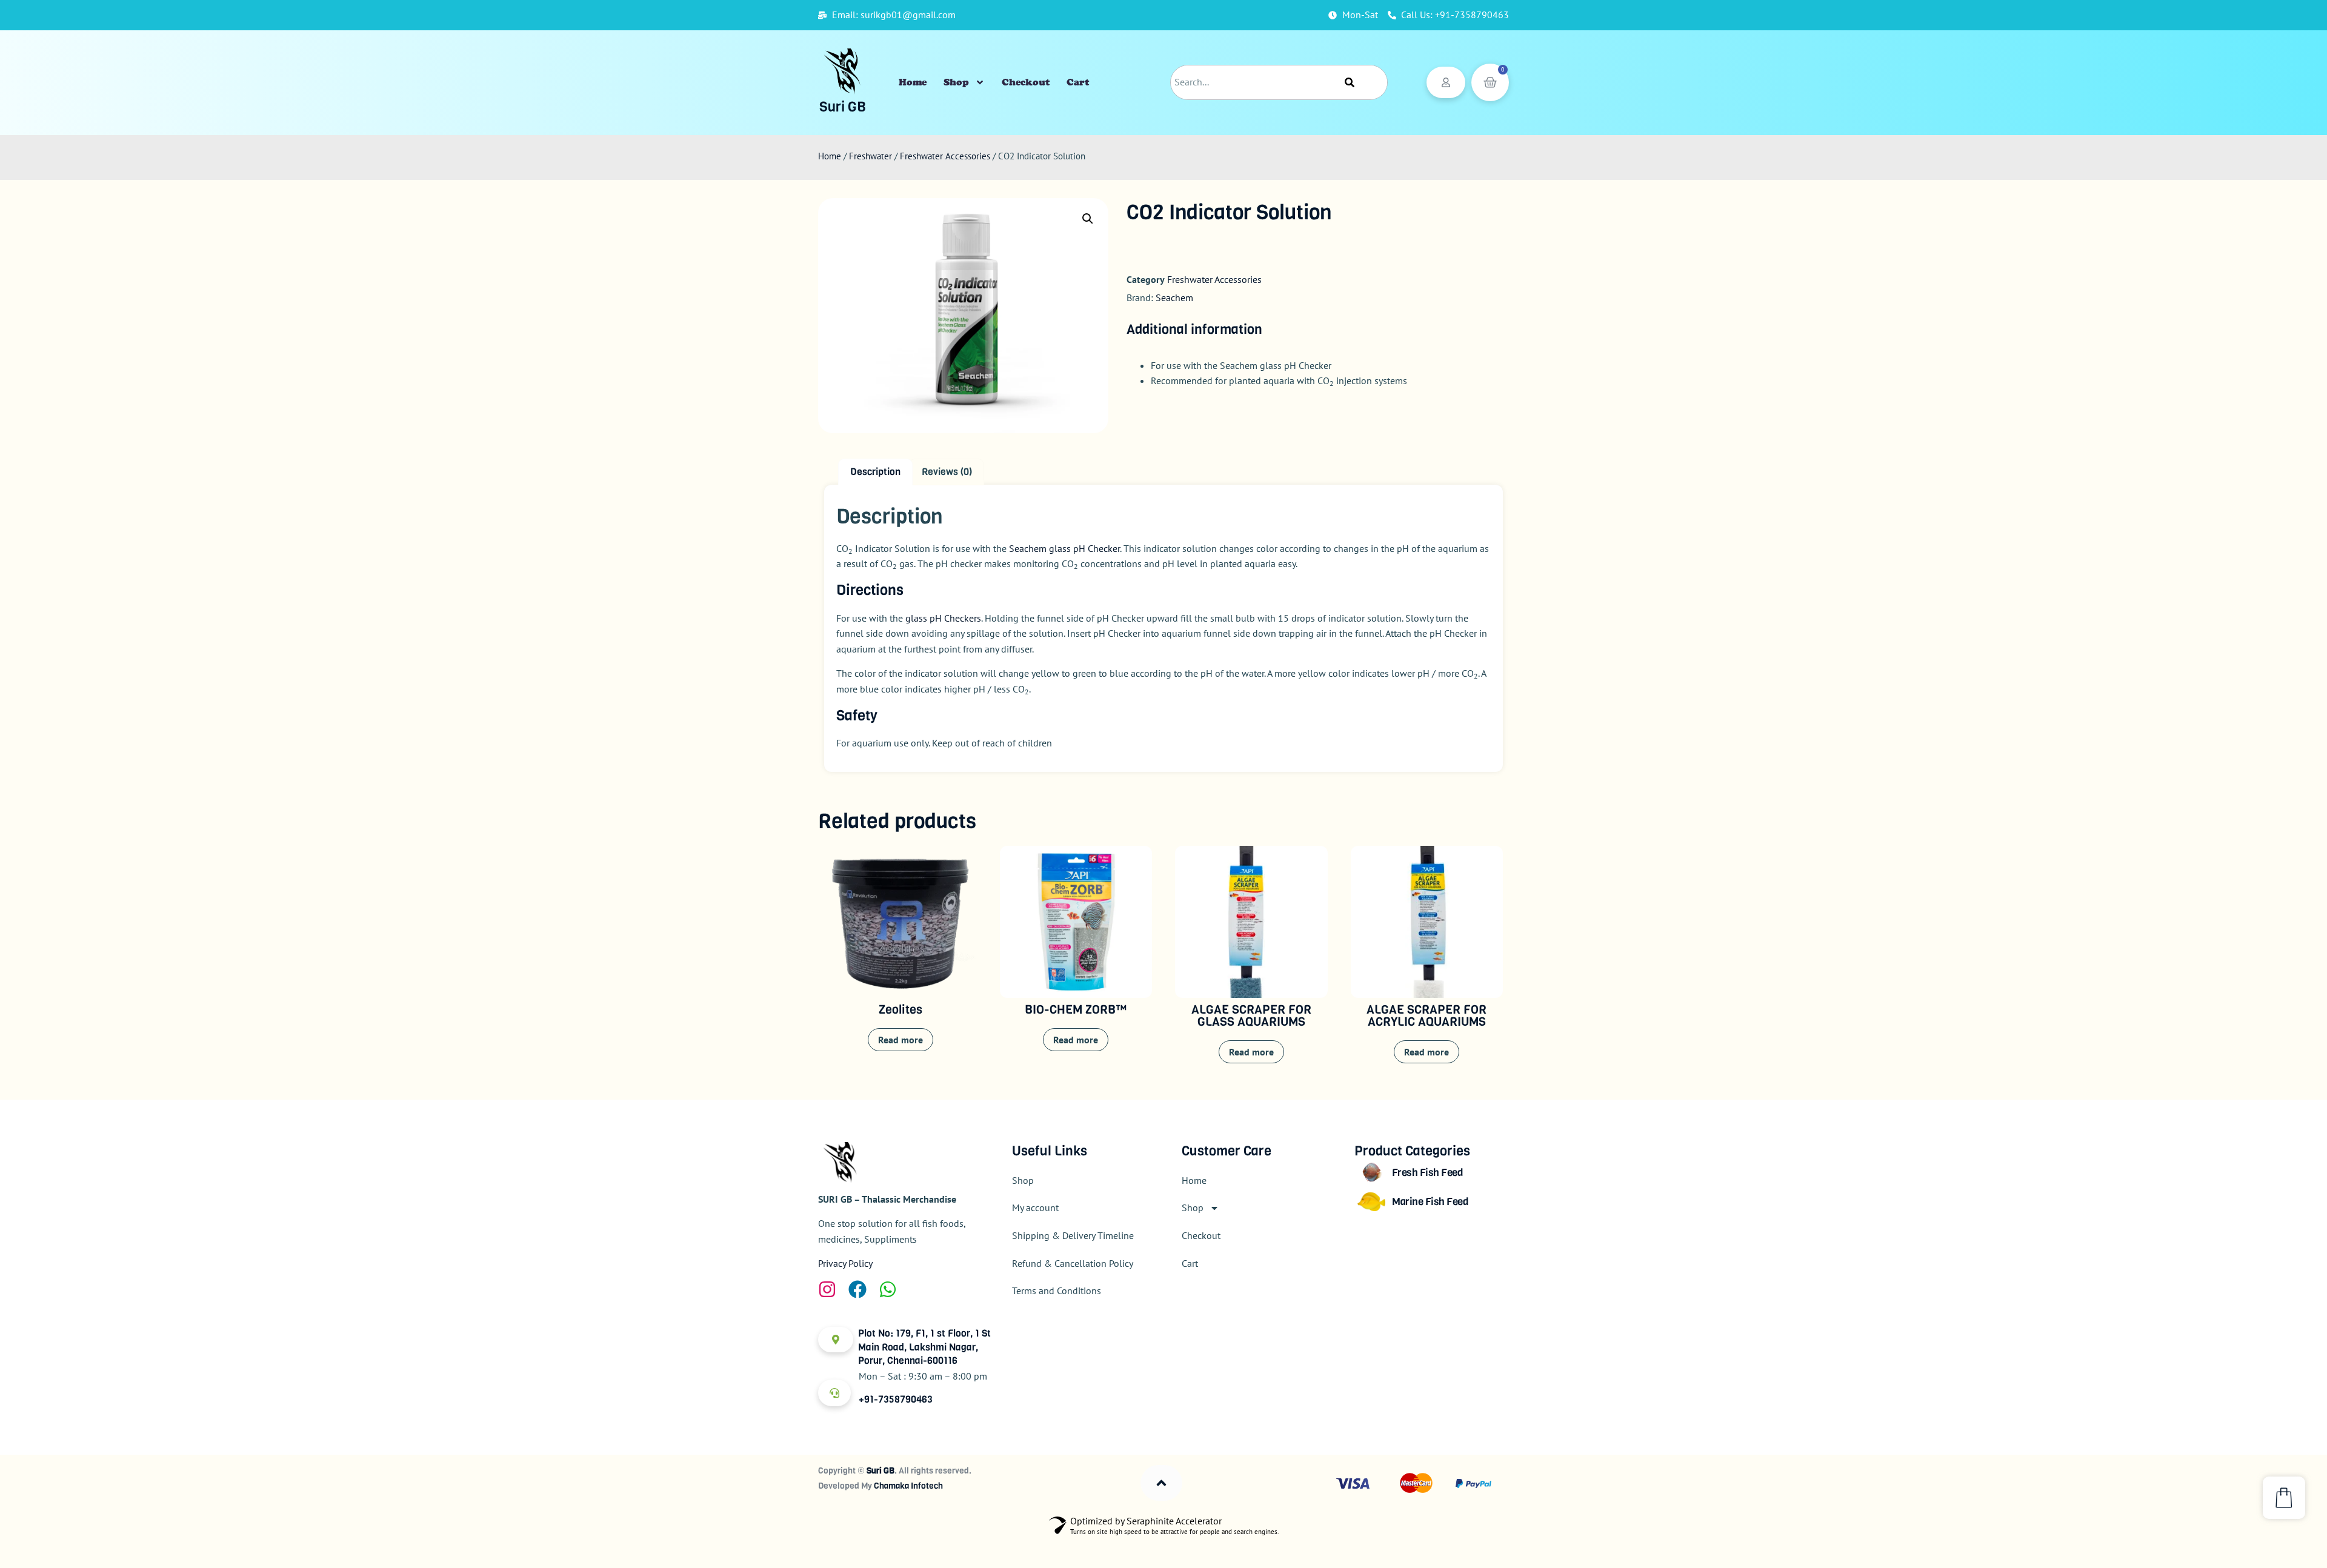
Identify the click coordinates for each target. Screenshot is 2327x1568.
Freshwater (871, 156)
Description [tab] (875, 472)
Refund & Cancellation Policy (1073, 1263)
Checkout (1026, 82)
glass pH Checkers (943, 618)
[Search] (1350, 82)
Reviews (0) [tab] (947, 472)
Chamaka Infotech (908, 1486)
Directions (870, 590)
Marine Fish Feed (1430, 1202)
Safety (857, 716)
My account (1035, 1208)
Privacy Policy (845, 1263)
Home (913, 82)
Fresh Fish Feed (1428, 1173)
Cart (1078, 82)
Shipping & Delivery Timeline (1073, 1235)
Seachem (1174, 297)
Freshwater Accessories (945, 156)
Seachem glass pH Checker (1064, 548)
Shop (956, 82)
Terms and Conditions (1057, 1291)
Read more (901, 1040)
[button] (1088, 219)
